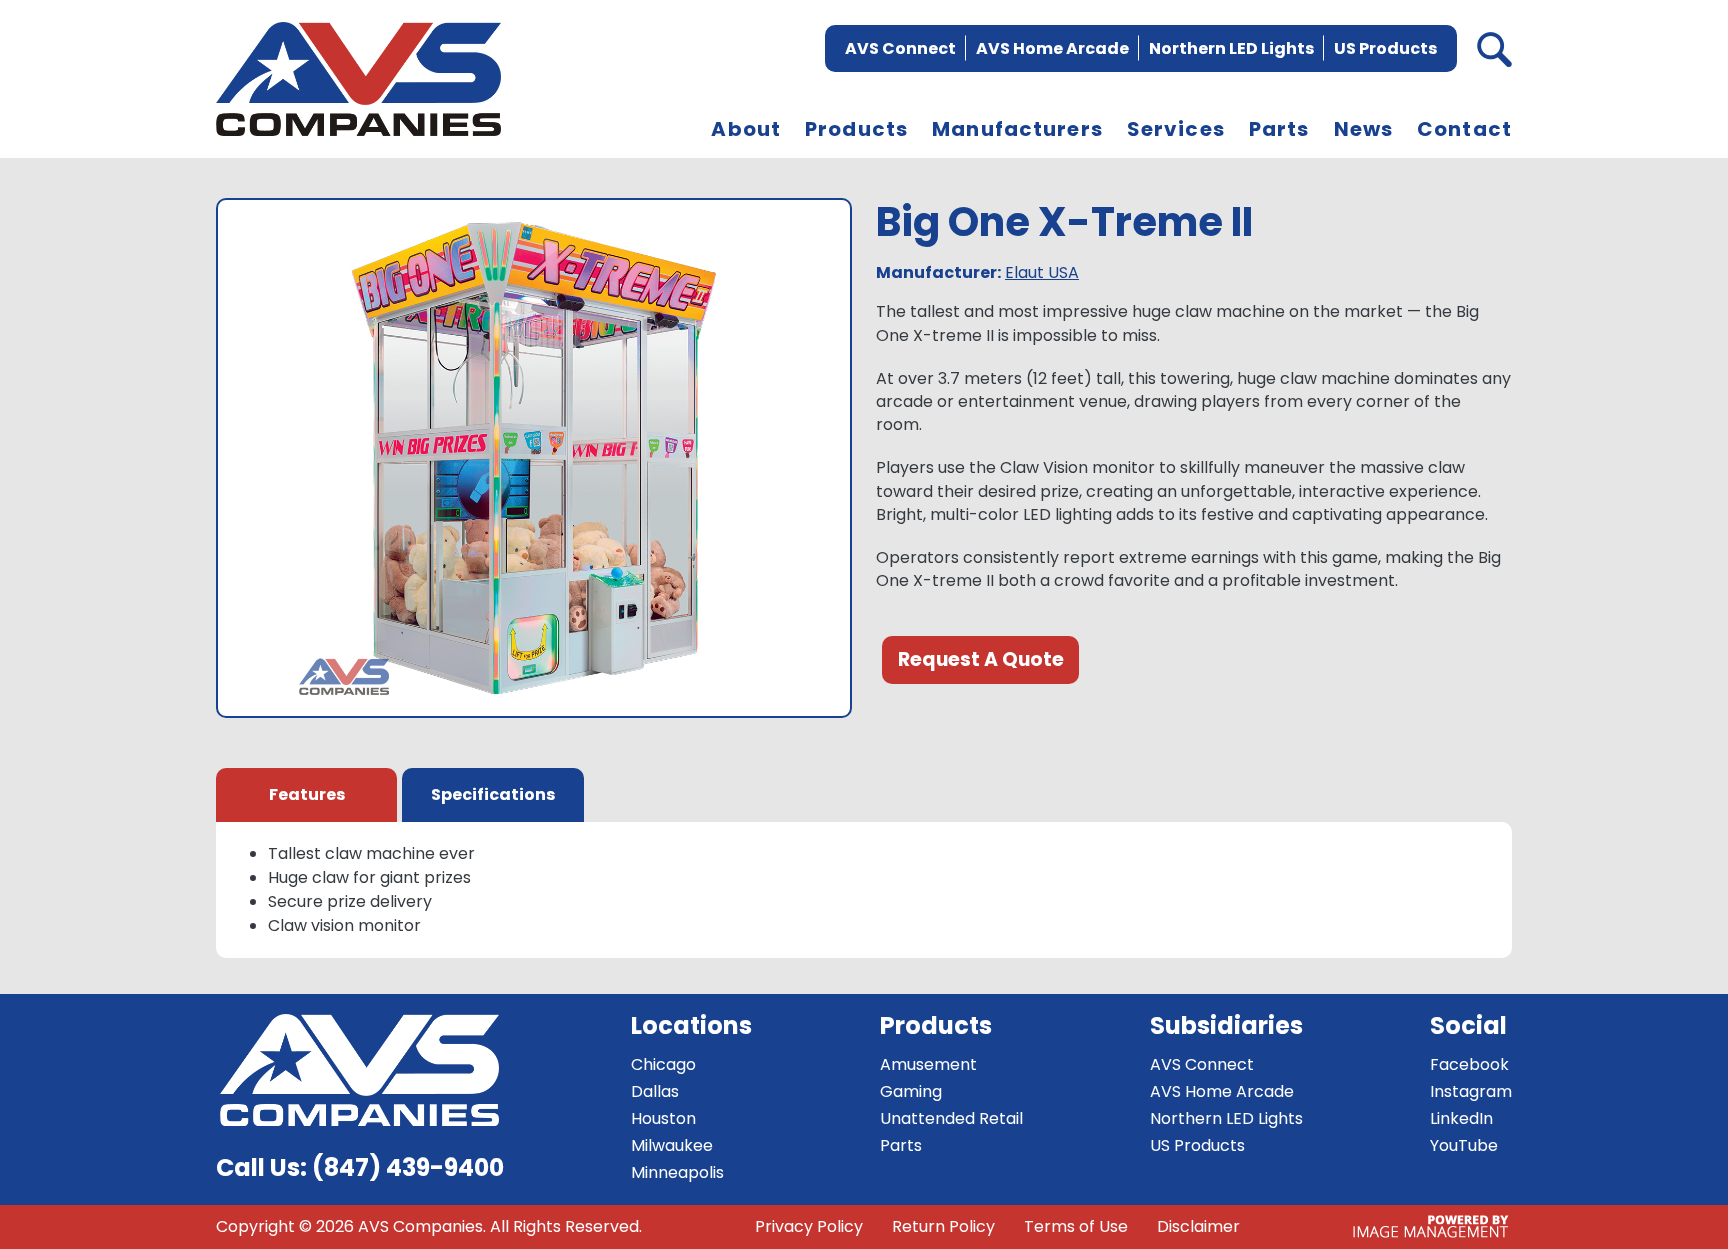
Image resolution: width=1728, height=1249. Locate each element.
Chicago (663, 1064)
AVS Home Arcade (1052, 48)
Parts (1279, 129)
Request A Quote (981, 659)
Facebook (1469, 1064)
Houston (663, 1118)
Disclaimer (1198, 1226)
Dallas (655, 1091)
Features (307, 794)
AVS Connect (900, 48)
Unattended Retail (951, 1118)
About (746, 129)
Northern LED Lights (1231, 48)
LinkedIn (1461, 1118)
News (1364, 129)
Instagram (1471, 1091)
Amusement (928, 1064)
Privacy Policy (809, 1226)
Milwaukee (672, 1145)
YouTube (1464, 1145)
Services (1176, 129)
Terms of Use (1076, 1226)
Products (856, 129)
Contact (1464, 129)
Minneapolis (677, 1172)
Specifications (493, 794)
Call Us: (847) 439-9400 (360, 1167)
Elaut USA (1042, 272)
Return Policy (943, 1226)
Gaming (911, 1091)
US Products (1385, 48)
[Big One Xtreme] (534, 462)
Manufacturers (1017, 129)
